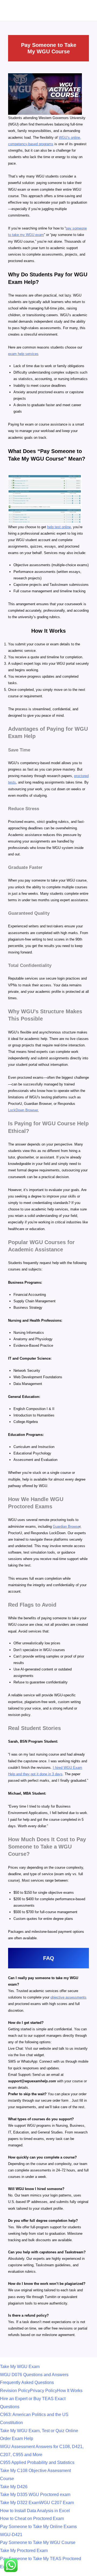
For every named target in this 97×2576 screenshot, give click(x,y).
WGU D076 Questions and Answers (34, 2375)
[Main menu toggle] (91, 7)
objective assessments (68, 1997)
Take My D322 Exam (20, 2503)
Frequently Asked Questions (27, 2382)
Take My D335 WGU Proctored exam (35, 2495)
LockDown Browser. (23, 1110)
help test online (59, 527)
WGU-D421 (11, 2535)
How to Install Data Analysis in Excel (35, 2511)
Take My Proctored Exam (24, 2551)
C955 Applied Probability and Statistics (37, 2462)
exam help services (23, 354)
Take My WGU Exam (20, 2367)
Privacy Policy (44, 2391)
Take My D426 (14, 2487)
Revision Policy (15, 2391)
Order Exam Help (17, 2439)
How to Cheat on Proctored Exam (32, 2518)
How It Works (70, 2391)
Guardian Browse (66, 1527)
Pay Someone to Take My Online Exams (38, 2527)
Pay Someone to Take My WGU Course (38, 2542)
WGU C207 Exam (57, 2503)
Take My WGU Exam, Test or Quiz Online (39, 2431)
